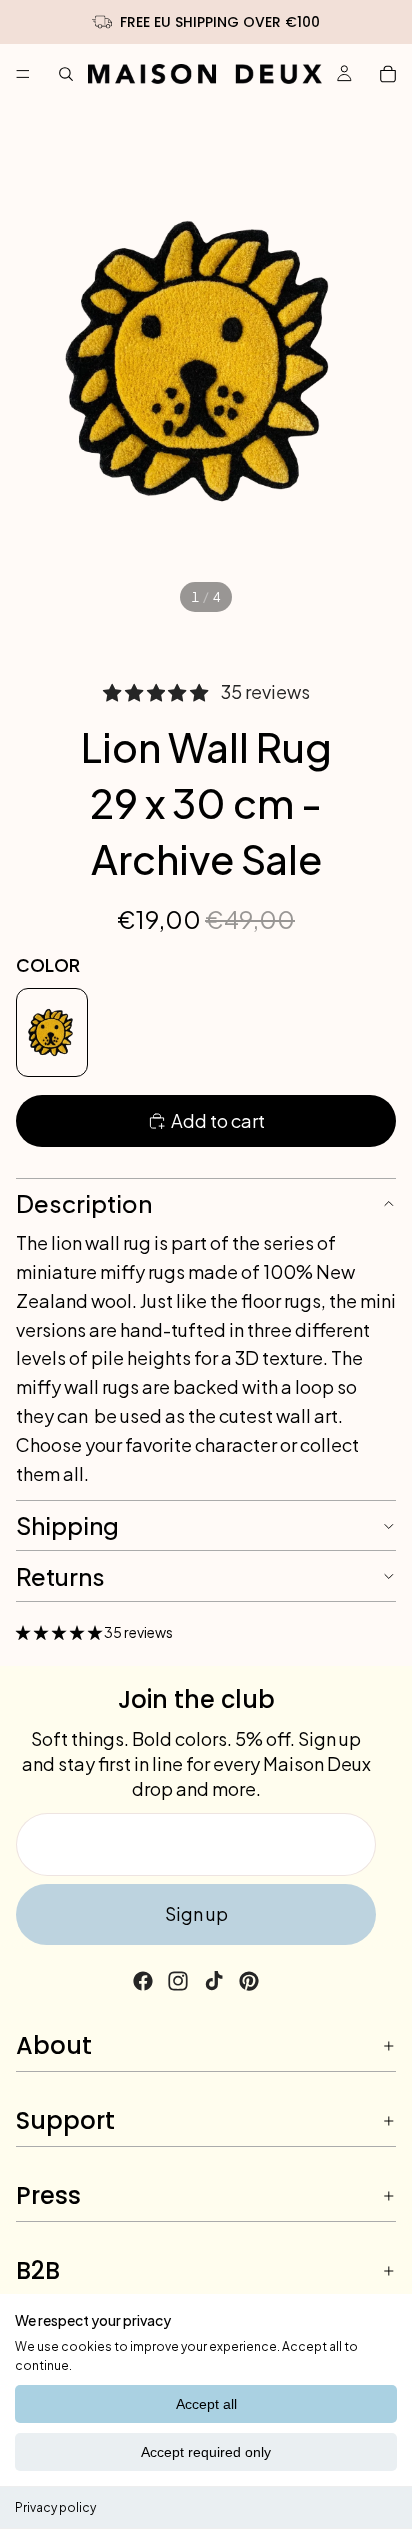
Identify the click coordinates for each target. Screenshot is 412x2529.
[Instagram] (178, 1981)
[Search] (66, 74)
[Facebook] (143, 1981)
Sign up (196, 1913)
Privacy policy (55, 2507)
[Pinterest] (249, 1981)
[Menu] (23, 74)
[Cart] (388, 74)
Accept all (206, 2404)
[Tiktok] (214, 1981)
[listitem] (52, 1033)
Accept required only (206, 2452)
